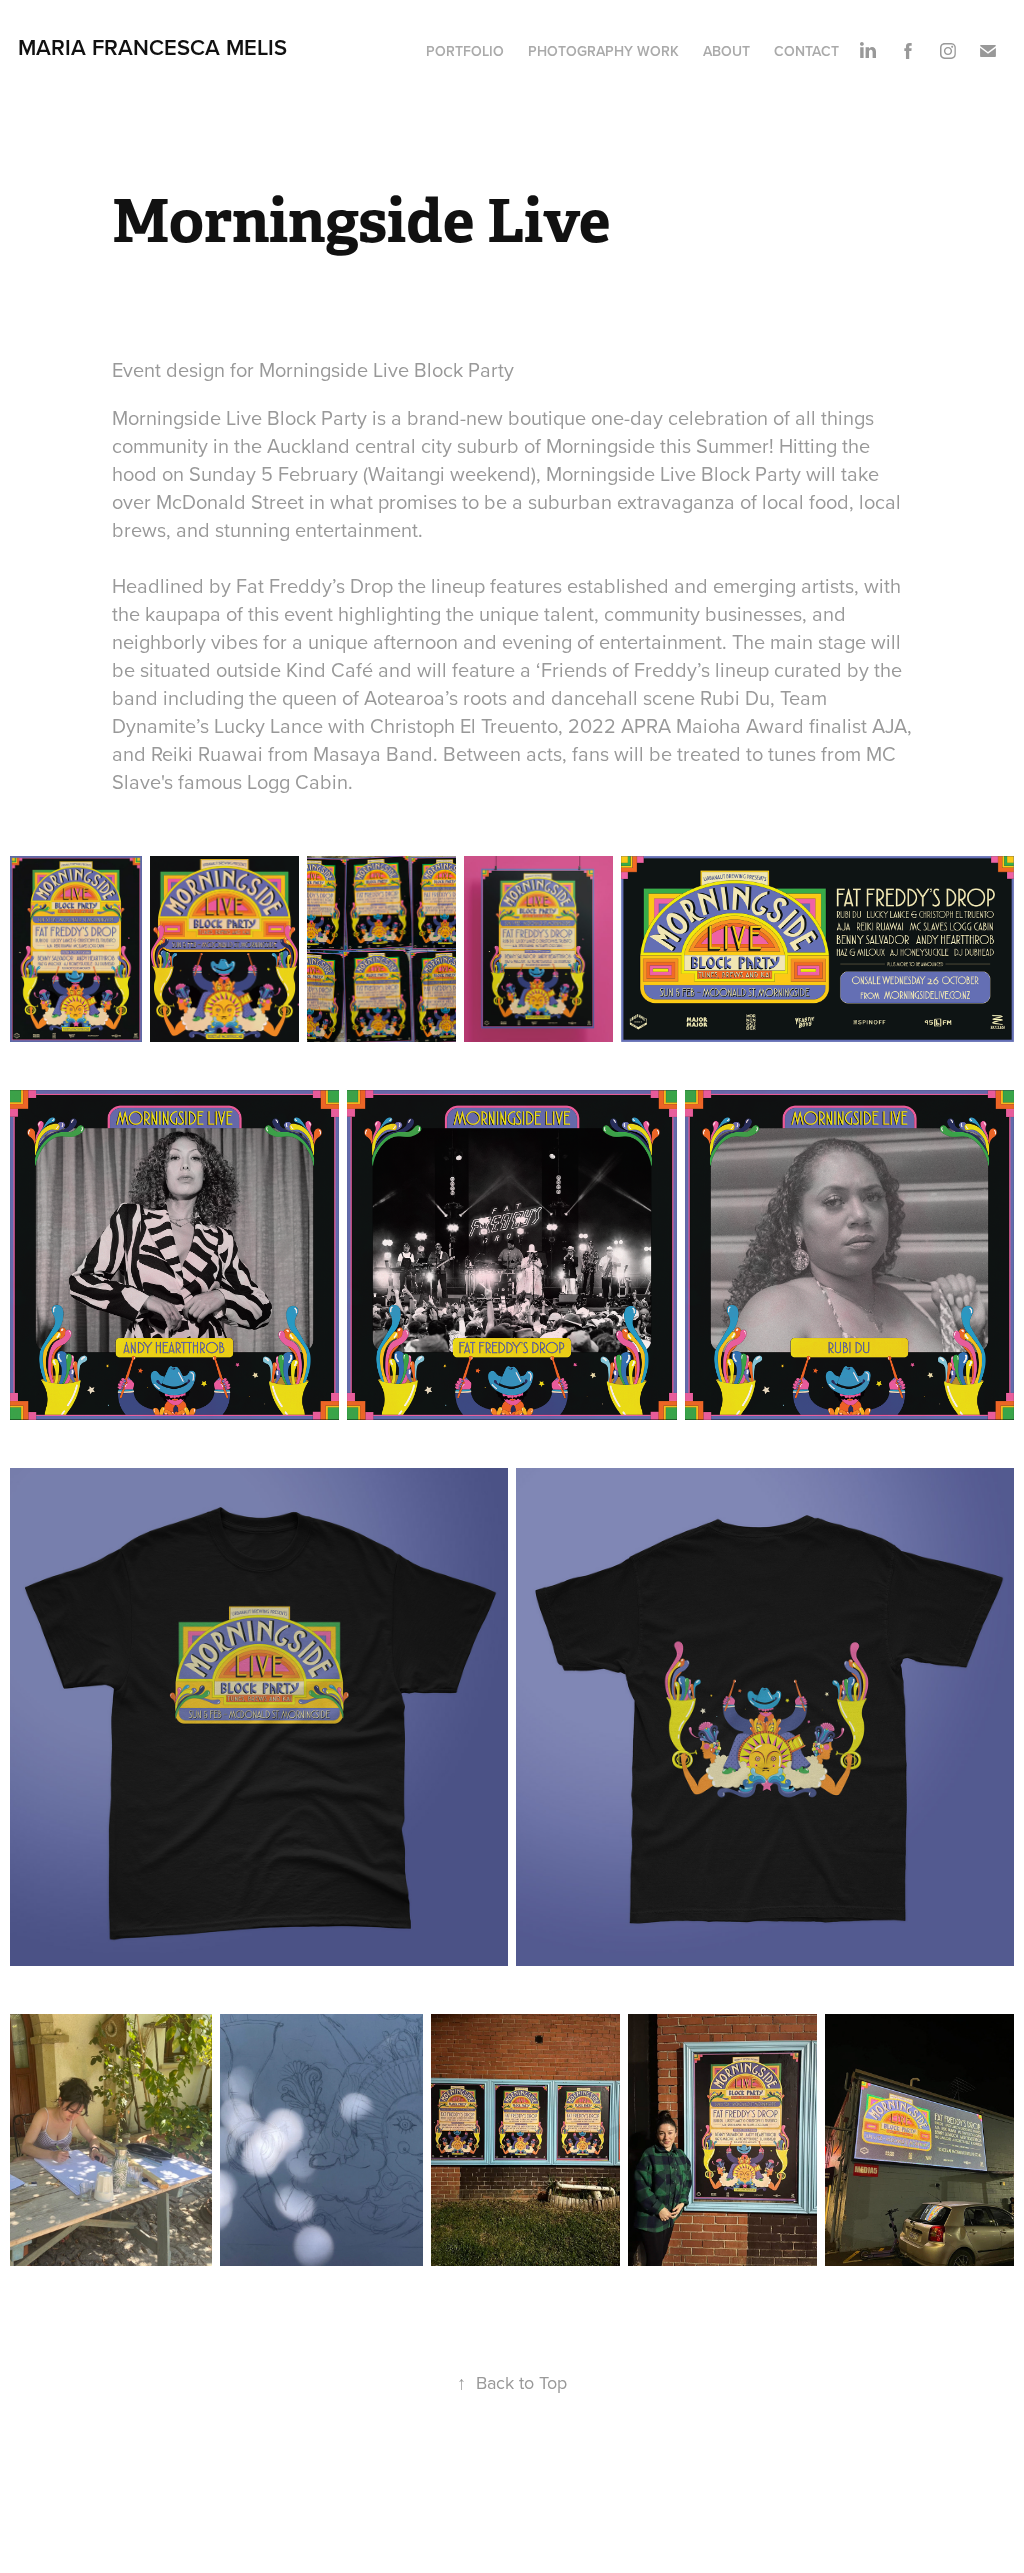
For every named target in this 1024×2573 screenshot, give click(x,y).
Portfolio (465, 51)
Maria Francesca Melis (152, 47)
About (726, 51)
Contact (806, 51)
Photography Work (603, 51)
